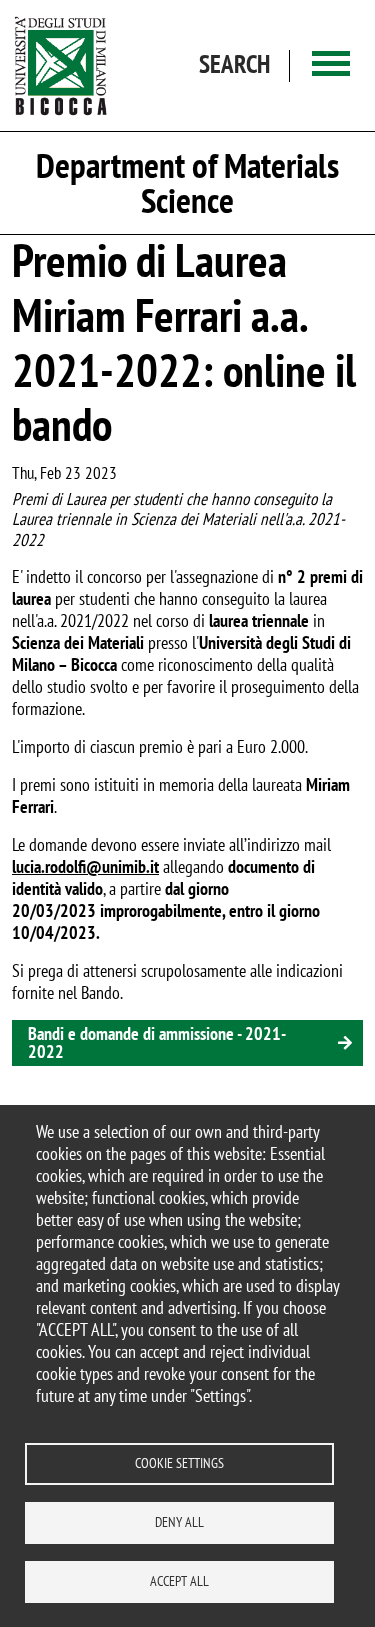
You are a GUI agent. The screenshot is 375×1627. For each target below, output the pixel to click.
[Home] (61, 65)
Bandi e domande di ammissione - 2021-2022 (157, 1042)
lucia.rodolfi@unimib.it (85, 866)
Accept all (179, 1581)
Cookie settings (179, 1463)
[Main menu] (331, 65)
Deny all (179, 1522)
